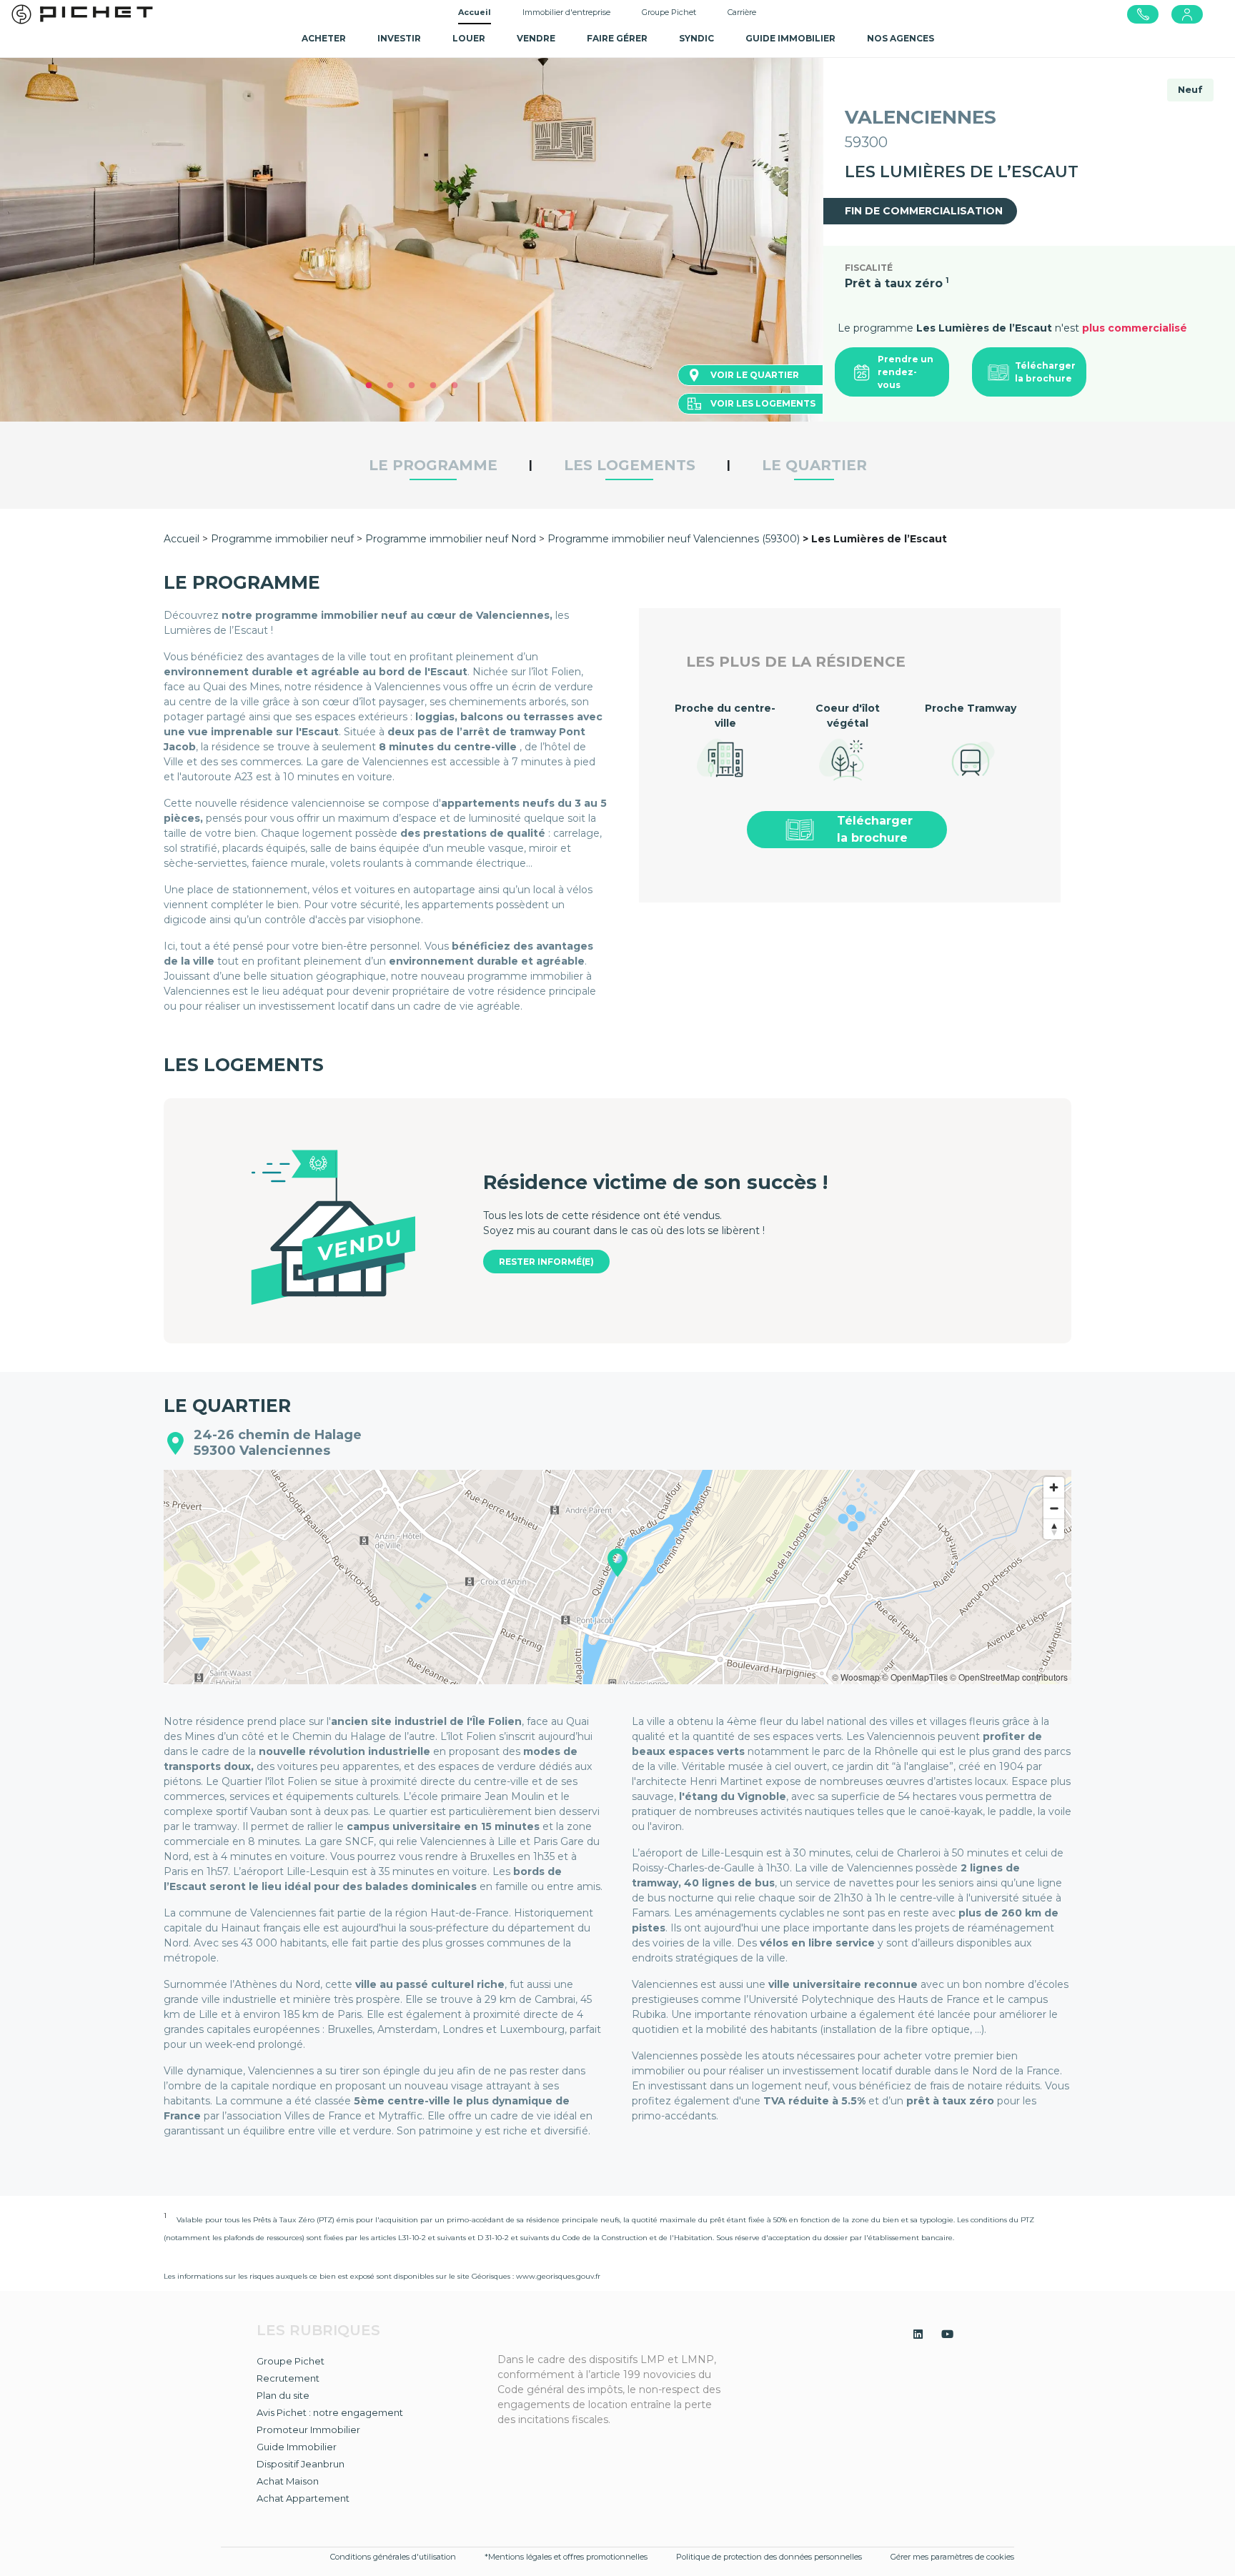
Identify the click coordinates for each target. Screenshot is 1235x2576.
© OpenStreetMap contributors (1009, 1677)
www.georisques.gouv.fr (558, 2276)
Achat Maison (288, 2481)
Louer (469, 38)
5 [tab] (455, 386)
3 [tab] (412, 386)
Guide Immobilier (297, 2447)
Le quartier (814, 465)
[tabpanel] (412, 239)
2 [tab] (390, 386)
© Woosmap (856, 1677)
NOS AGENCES (901, 38)
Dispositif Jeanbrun (301, 2464)
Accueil (475, 12)
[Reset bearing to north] (1054, 1529)
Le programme (433, 465)
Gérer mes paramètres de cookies (952, 2557)
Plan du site (283, 2395)
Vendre (536, 38)
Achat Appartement (303, 2498)
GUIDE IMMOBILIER (790, 38)
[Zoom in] (1054, 1487)
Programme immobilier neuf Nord (451, 539)
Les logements (630, 465)
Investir (399, 38)
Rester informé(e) (546, 1262)
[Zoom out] (1054, 1508)
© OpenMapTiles (915, 1677)
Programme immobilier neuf (284, 539)
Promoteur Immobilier (308, 2430)
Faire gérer (617, 38)
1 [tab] (369, 386)
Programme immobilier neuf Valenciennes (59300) (674, 539)
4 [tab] (433, 386)
